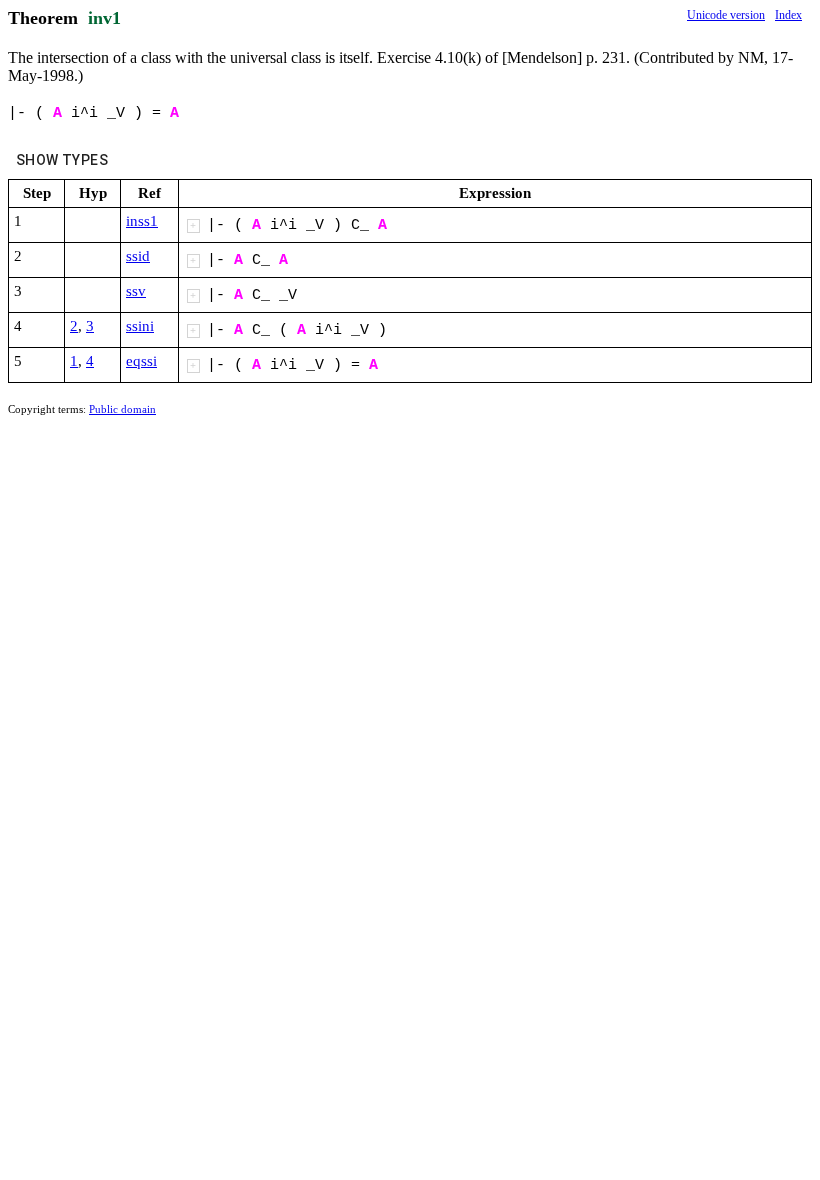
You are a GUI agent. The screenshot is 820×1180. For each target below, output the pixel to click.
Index (788, 15)
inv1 (104, 18)
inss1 (142, 221)
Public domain (122, 409)
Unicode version (726, 15)
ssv (136, 291)
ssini (140, 326)
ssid (138, 256)
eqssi (141, 361)
